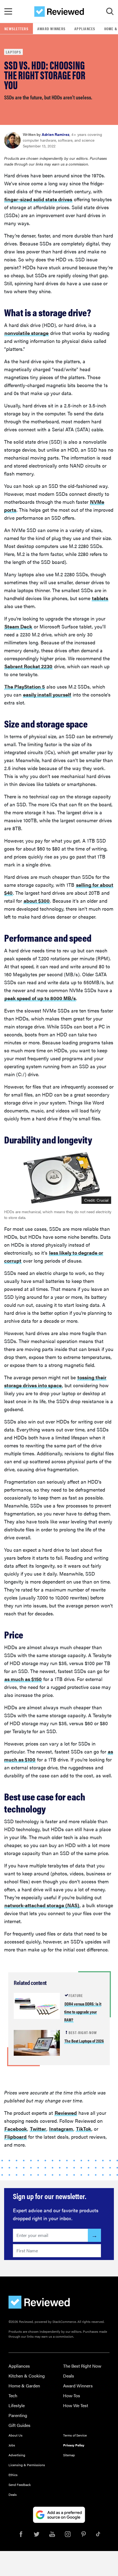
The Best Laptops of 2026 (84, 2041)
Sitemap (69, 2455)
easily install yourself (47, 694)
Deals (69, 2376)
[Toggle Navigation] (8, 12)
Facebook (16, 2129)
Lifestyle (17, 2405)
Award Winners (51, 29)
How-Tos (72, 2395)
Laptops (13, 52)
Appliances (85, 29)
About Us (16, 2435)
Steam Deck (18, 626)
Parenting (18, 2415)
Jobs (12, 2445)
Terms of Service (75, 2435)
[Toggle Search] (110, 12)
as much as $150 (23, 1679)
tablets (100, 598)
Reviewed (66, 2113)
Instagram (61, 2129)
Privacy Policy (74, 2445)
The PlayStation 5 (25, 686)
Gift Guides (19, 2425)
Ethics (13, 2475)
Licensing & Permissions (27, 2465)
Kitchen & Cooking (27, 2376)
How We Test (76, 2405)
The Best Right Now (82, 2366)
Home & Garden (24, 2386)
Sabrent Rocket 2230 (28, 666)
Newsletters (16, 29)
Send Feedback (20, 2485)
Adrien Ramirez (56, 134)
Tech (13, 2395)
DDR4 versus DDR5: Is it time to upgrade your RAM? (83, 2012)
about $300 (37, 901)
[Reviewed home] (59, 12)
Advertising (17, 2455)
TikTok (84, 2129)
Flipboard (16, 2137)
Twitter (38, 2129)
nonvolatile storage (26, 333)
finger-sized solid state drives (38, 199)
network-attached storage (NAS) (42, 1905)
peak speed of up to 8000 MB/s (40, 998)
